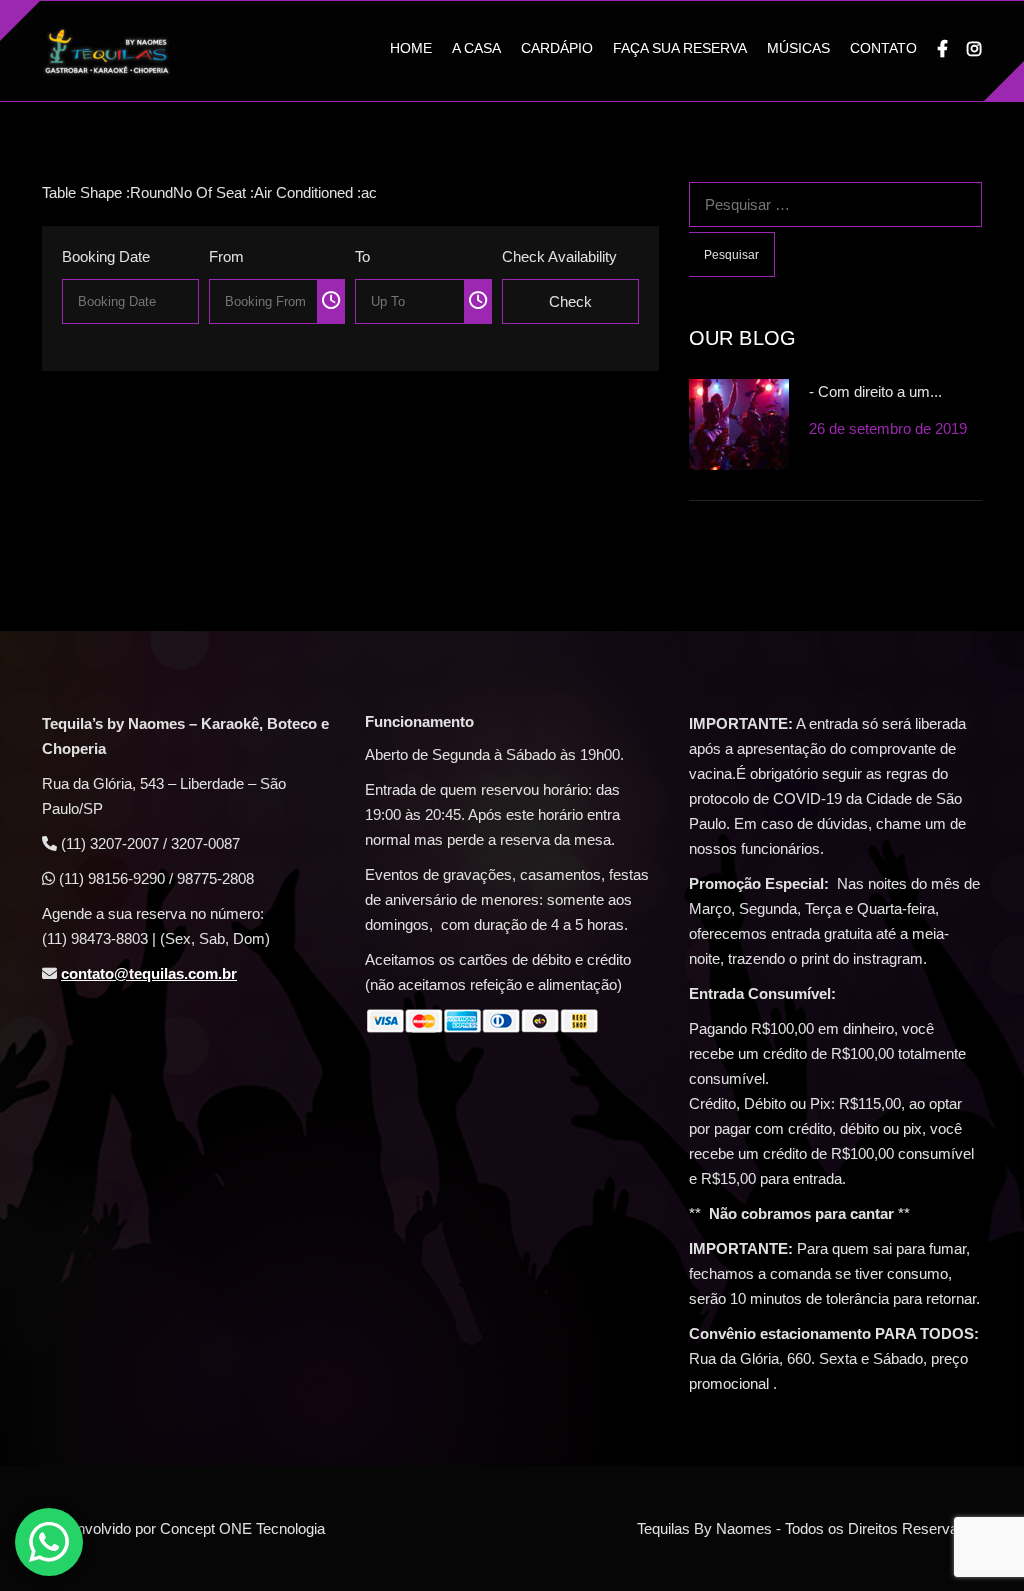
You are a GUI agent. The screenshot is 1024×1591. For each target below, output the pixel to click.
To (362, 256)
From (226, 256)
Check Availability (559, 256)
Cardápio (557, 48)
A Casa (476, 48)
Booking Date (106, 256)
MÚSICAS (798, 48)
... (130, 298)
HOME (411, 48)
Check (570, 301)
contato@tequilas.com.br (149, 973)
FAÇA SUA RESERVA (680, 48)
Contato (883, 48)
